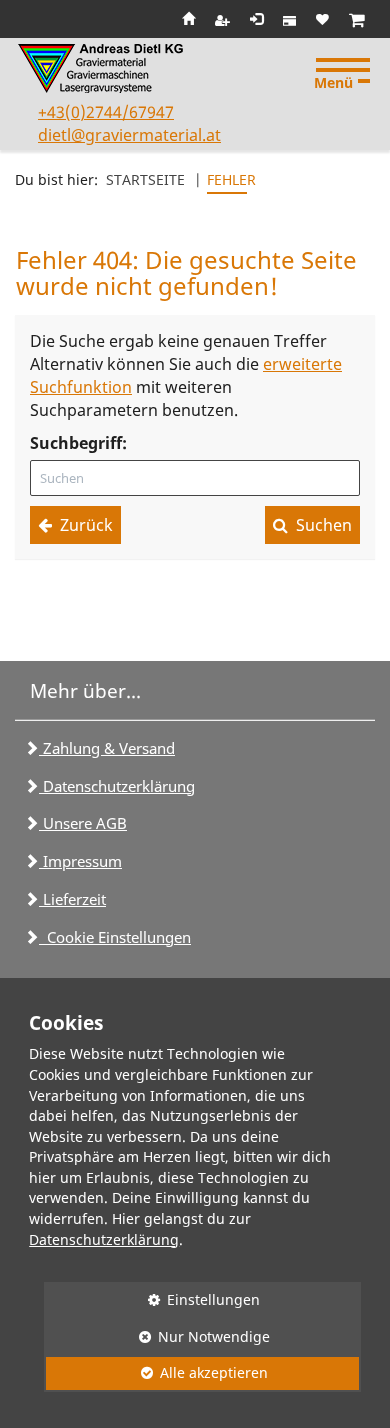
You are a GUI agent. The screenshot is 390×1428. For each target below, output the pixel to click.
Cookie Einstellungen (115, 937)
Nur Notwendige (157, 1336)
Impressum (80, 861)
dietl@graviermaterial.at (129, 135)
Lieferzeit (72, 899)
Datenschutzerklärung (117, 786)
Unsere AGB (83, 823)
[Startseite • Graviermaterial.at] (103, 68)
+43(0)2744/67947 (106, 112)
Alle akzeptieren (156, 1372)
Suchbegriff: (78, 443)
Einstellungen (152, 1299)
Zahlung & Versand (107, 748)
